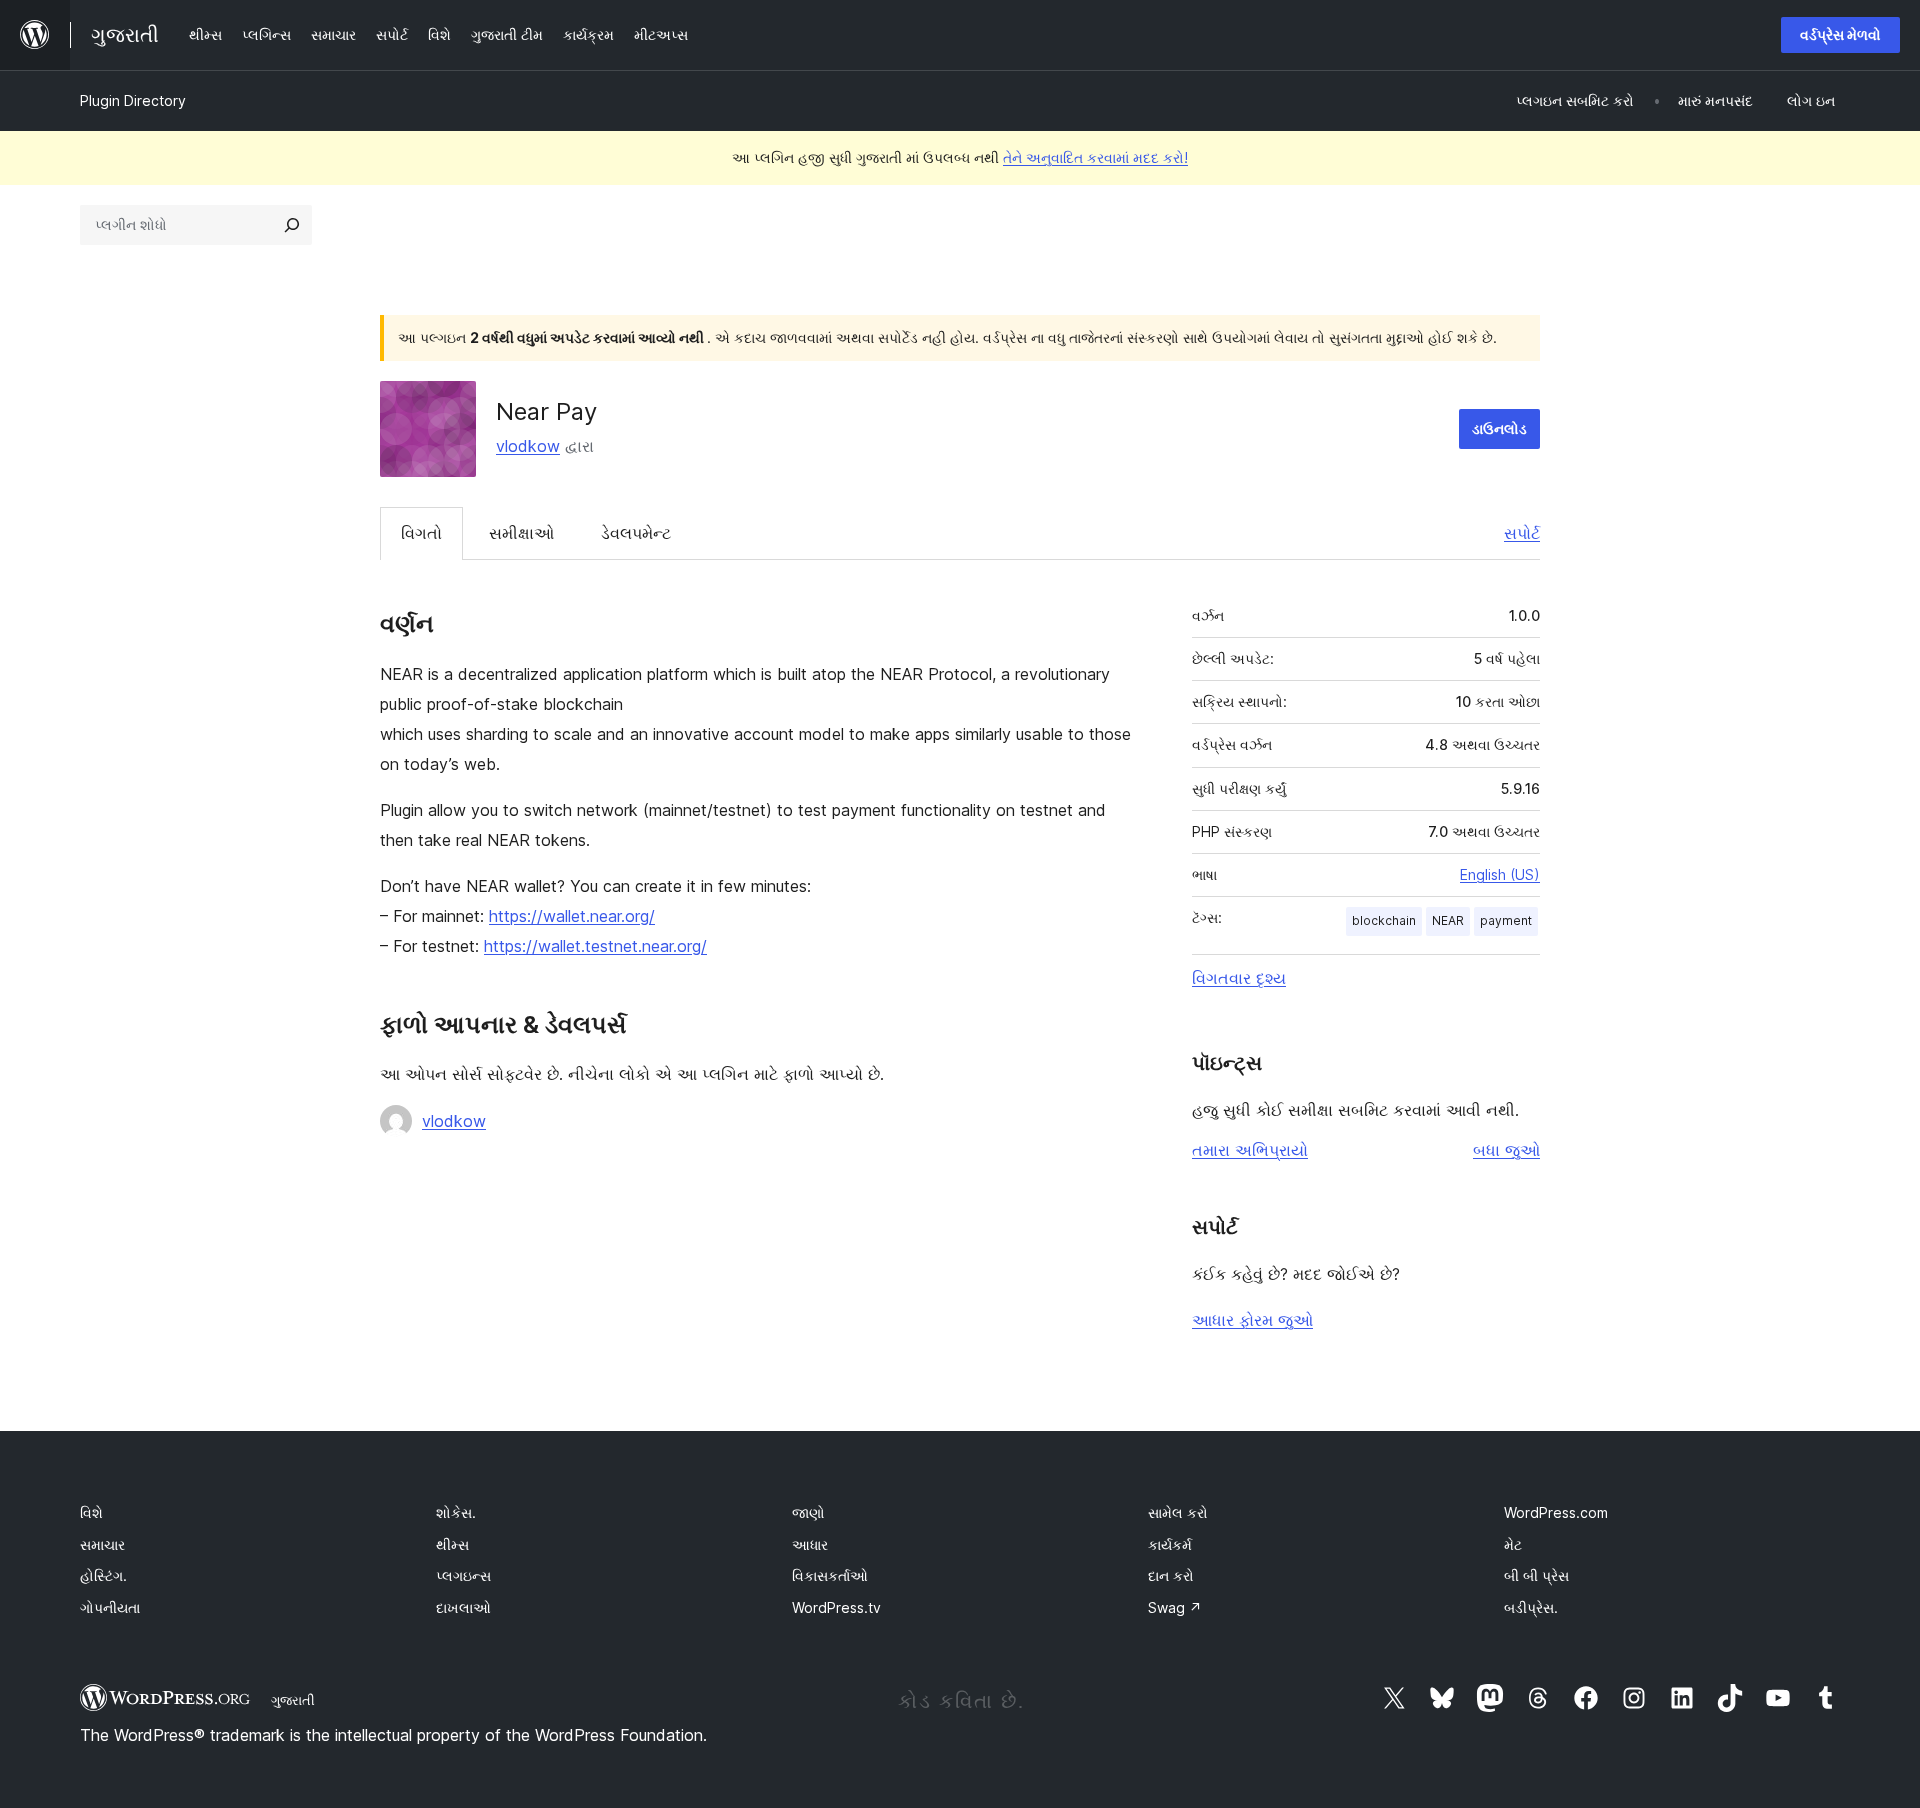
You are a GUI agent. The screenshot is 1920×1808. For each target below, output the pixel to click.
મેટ (1513, 1544)
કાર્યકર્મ (1170, 1544)
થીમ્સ (452, 1544)
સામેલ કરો (1178, 1512)
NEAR (1448, 920)
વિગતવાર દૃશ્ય (1239, 978)
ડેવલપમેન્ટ (636, 533)
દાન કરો (1171, 1575)
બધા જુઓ (1506, 1150)
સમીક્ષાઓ (521, 533)
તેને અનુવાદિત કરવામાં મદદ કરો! (1095, 157)
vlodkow (528, 446)
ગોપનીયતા (110, 1607)
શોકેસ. (456, 1512)
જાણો (808, 1512)
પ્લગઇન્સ (463, 1575)
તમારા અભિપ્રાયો (1250, 1150)
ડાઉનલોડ (1499, 428)
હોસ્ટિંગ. (103, 1575)
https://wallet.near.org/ (572, 916)
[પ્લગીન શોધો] (292, 225)
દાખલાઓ (463, 1607)
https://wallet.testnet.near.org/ (595, 946)
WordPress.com (1556, 1512)
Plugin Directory (133, 100)
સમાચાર (102, 1544)
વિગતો (421, 533)
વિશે (91, 1512)
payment (1506, 920)
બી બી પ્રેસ (1536, 1575)
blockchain (1384, 920)
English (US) (1500, 874)
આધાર (810, 1544)
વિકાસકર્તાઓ (830, 1575)
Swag (1175, 1607)
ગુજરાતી (293, 1700)
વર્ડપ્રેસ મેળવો (1840, 34)
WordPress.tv (836, 1607)
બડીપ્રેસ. (1531, 1607)
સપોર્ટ (1522, 533)
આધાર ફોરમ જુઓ (1252, 1320)
